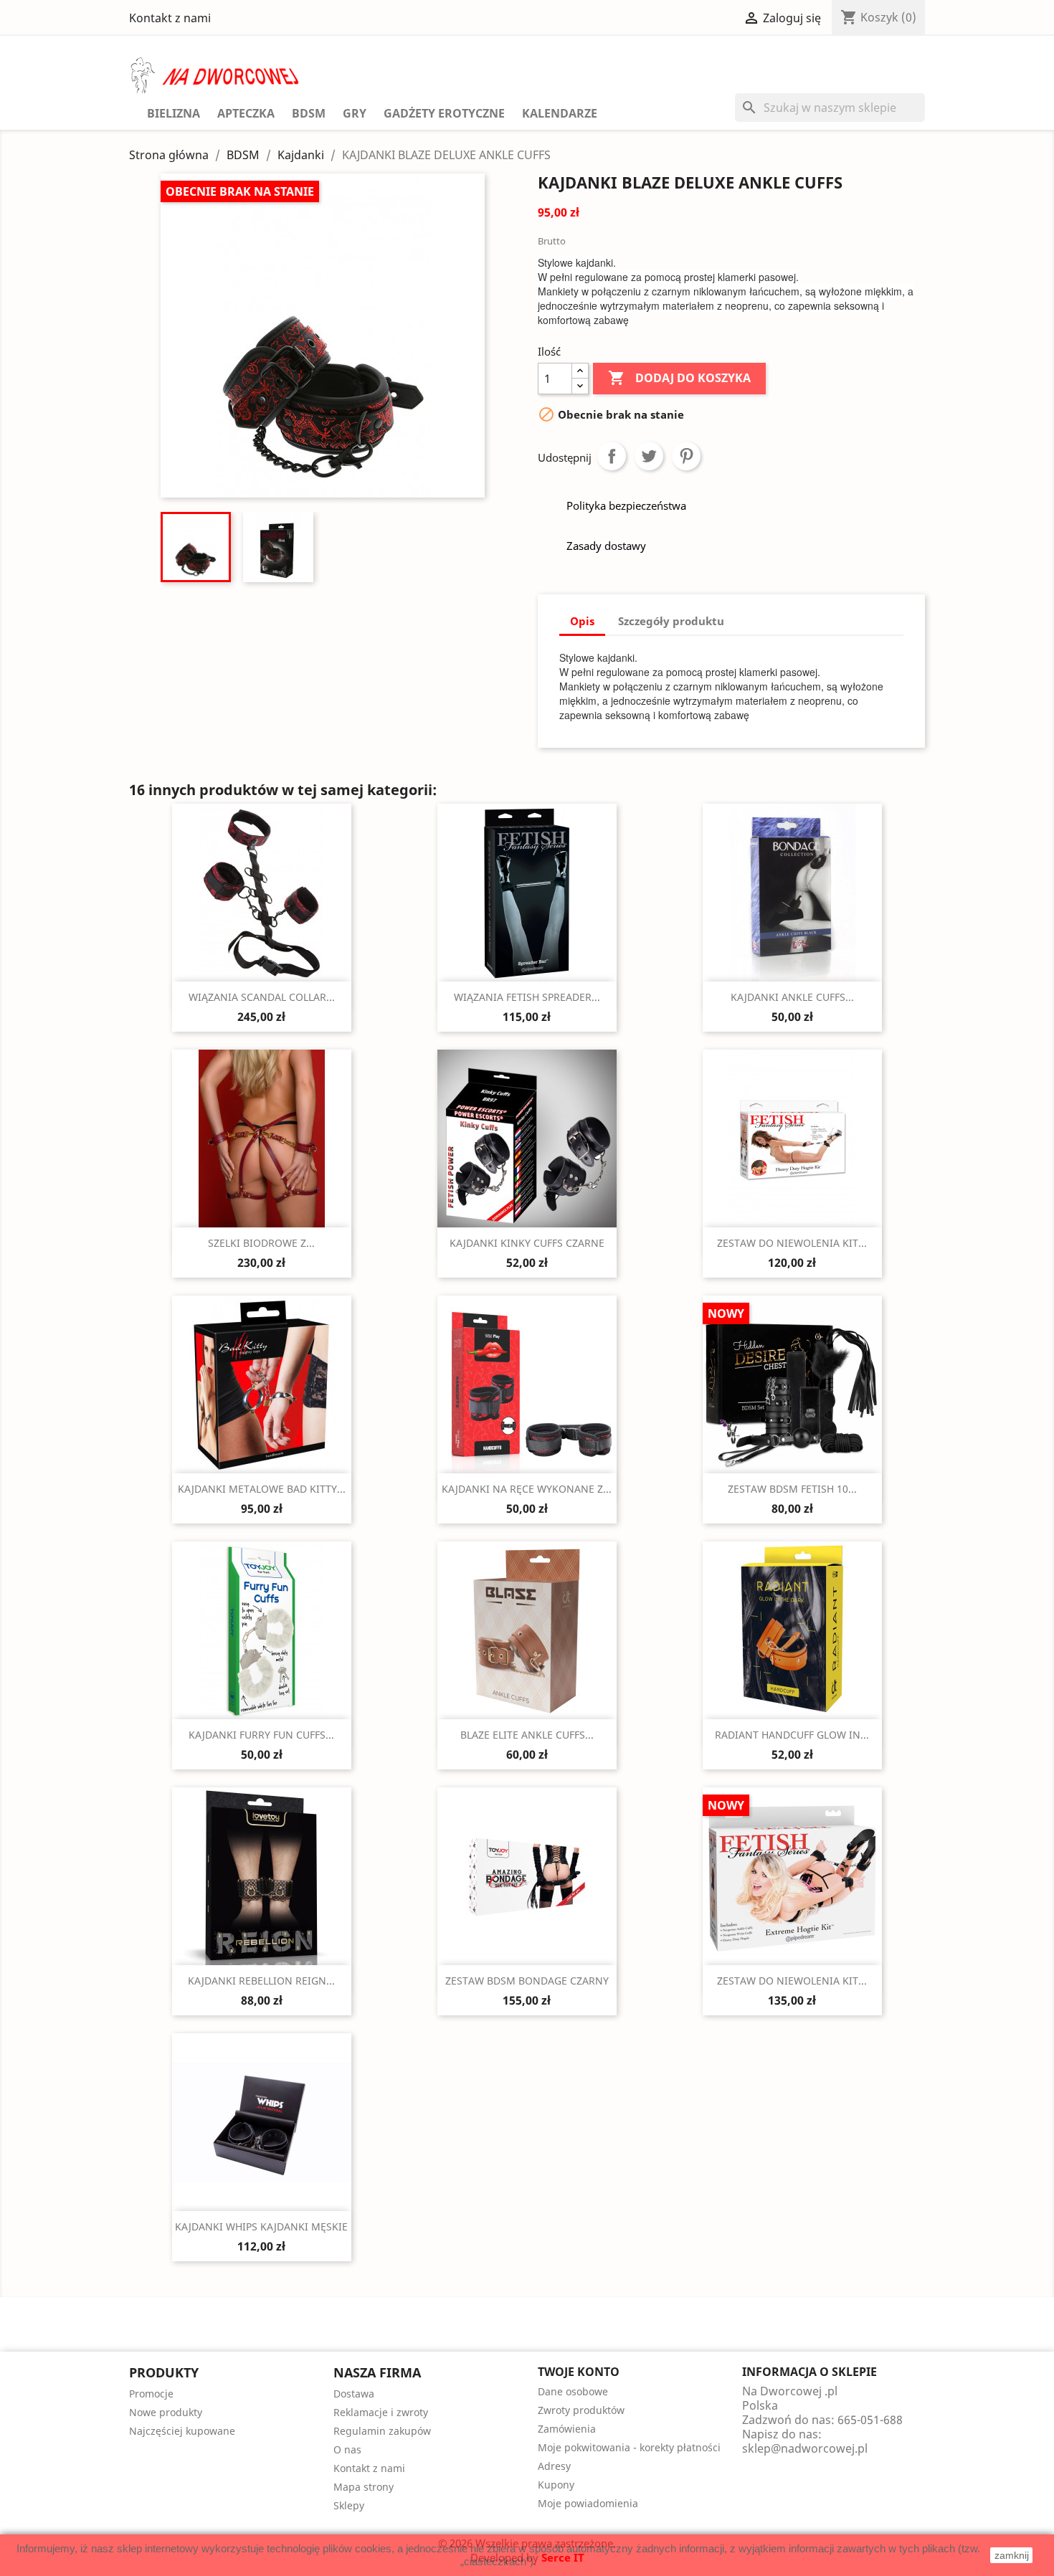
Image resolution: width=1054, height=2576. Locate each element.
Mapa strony (364, 2487)
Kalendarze (560, 113)
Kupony (556, 2485)
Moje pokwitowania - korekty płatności (629, 2447)
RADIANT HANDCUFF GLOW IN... (792, 1735)
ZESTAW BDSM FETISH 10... (792, 1489)
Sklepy (349, 2505)
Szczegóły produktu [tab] (671, 621)
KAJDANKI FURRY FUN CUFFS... (261, 1735)
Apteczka (246, 113)
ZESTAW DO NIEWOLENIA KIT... (792, 1243)
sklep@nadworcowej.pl (805, 2448)
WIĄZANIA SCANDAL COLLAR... (262, 997)
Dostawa (354, 2394)
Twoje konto (579, 2372)
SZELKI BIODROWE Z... (261, 1243)
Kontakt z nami (170, 18)
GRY (355, 113)
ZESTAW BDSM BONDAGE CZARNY (527, 1981)
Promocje (151, 2394)
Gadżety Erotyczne (444, 113)
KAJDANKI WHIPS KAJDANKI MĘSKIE (261, 2226)
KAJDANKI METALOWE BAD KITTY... (262, 1489)
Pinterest (686, 456)
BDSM (309, 113)
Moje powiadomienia (588, 2503)
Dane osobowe (573, 2391)
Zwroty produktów (581, 2410)
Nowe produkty (166, 2412)
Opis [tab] (582, 621)
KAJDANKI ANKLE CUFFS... (792, 997)
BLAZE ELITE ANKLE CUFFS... (527, 1735)
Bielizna (174, 113)
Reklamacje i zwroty (381, 2412)
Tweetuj (649, 456)
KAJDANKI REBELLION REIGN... (261, 1981)
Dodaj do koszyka (679, 378)
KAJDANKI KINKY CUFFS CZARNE (527, 1243)
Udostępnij (612, 456)
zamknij (1012, 2555)
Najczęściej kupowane (182, 2431)
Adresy (554, 2466)
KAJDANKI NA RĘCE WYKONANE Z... (527, 1489)
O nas (347, 2449)
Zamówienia (567, 2429)
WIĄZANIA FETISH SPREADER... (527, 997)
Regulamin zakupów (382, 2431)
